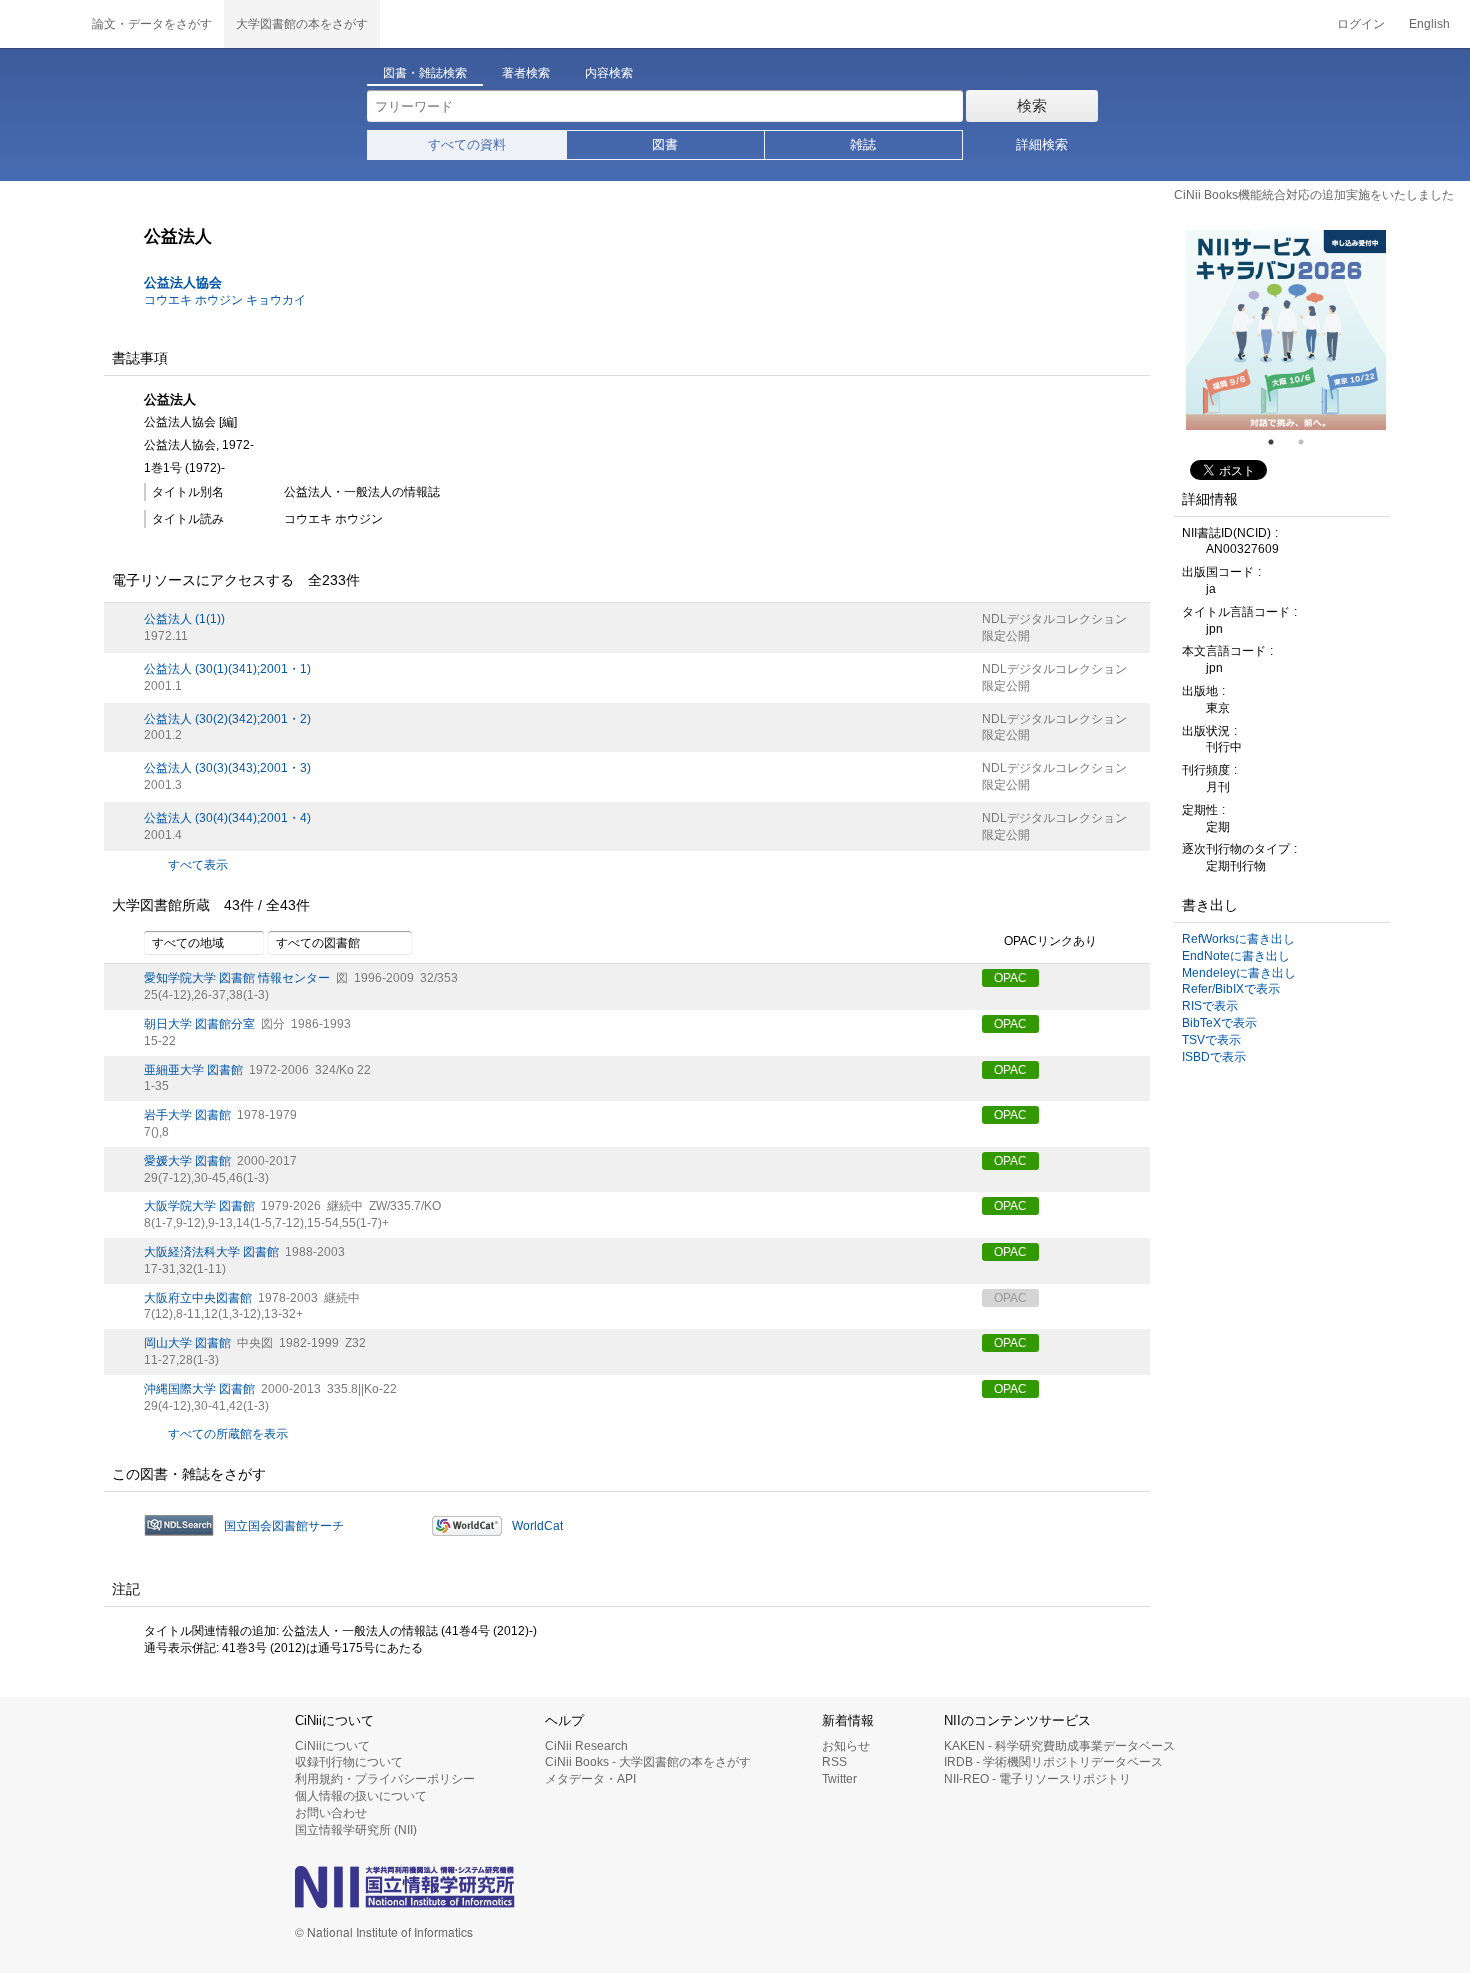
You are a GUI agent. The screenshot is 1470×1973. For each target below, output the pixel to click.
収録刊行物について (349, 1762)
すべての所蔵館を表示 (228, 1434)
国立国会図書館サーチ (284, 1526)
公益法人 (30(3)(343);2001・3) (227, 768)
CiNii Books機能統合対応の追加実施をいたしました (1314, 195)
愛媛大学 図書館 (187, 1161)
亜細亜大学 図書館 (193, 1070)
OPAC (1010, 978)
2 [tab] (1309, 442)
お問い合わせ (331, 1813)
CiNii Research (586, 1746)
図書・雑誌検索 (425, 73)
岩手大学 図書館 (187, 1115)
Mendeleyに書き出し (1239, 973)
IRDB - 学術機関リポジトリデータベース (1053, 1762)
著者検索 (526, 73)
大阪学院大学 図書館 (199, 1206)
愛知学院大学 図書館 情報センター (237, 978)
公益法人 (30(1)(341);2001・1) (227, 669)
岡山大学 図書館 (187, 1343)
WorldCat (537, 1526)
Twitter (839, 1779)
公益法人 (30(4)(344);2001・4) (227, 818)
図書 (665, 144)
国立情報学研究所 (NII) (356, 1830)
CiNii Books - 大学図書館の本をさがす (648, 1762)
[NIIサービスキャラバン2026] (1286, 330)
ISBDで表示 (1214, 1057)
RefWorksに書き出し (1238, 939)
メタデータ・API (590, 1779)
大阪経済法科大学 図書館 (211, 1252)
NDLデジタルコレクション (1054, 619)
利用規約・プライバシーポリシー (385, 1779)
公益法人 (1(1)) (184, 619)
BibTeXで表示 (1219, 1023)
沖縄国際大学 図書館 (199, 1389)
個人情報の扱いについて (361, 1796)
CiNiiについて (332, 1746)
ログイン (1361, 24)
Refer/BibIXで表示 (1231, 989)
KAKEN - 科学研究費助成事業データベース (1059, 1746)
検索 (1032, 105)
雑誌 (863, 144)
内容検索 (609, 73)
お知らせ (846, 1746)
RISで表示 (1210, 1006)
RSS (834, 1762)
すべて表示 (198, 865)
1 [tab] (1279, 442)
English (1429, 24)
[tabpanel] (1286, 330)
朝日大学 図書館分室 (199, 1024)
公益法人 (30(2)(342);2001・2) (227, 719)
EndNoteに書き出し (1236, 956)
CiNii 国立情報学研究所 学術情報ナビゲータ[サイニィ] (40, 24)
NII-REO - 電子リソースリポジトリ (1037, 1779)
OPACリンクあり (1050, 942)
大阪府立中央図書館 (198, 1298)
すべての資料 (467, 144)
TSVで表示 (1211, 1040)
